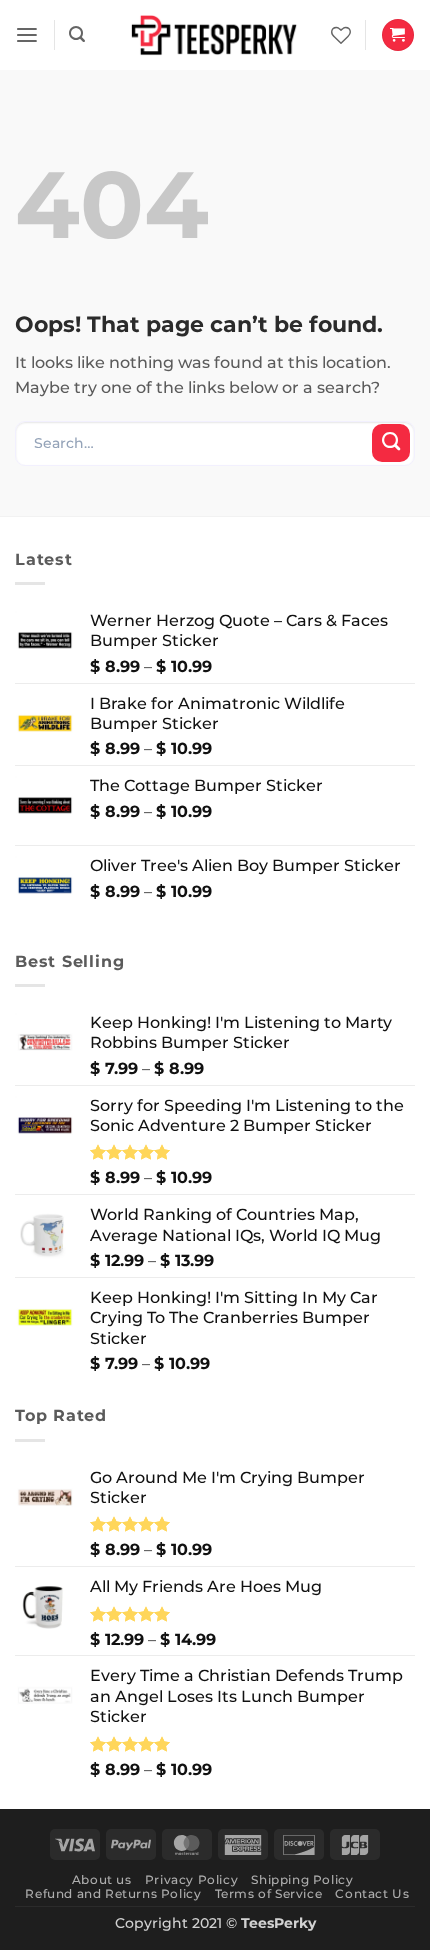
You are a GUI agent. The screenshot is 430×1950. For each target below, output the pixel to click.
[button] (27, 35)
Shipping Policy (302, 1879)
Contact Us (372, 1893)
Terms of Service (269, 1893)
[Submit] (391, 443)
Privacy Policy (191, 1879)
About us (102, 1879)
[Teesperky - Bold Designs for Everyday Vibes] (215, 34)
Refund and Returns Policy (113, 1893)
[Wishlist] (341, 35)
